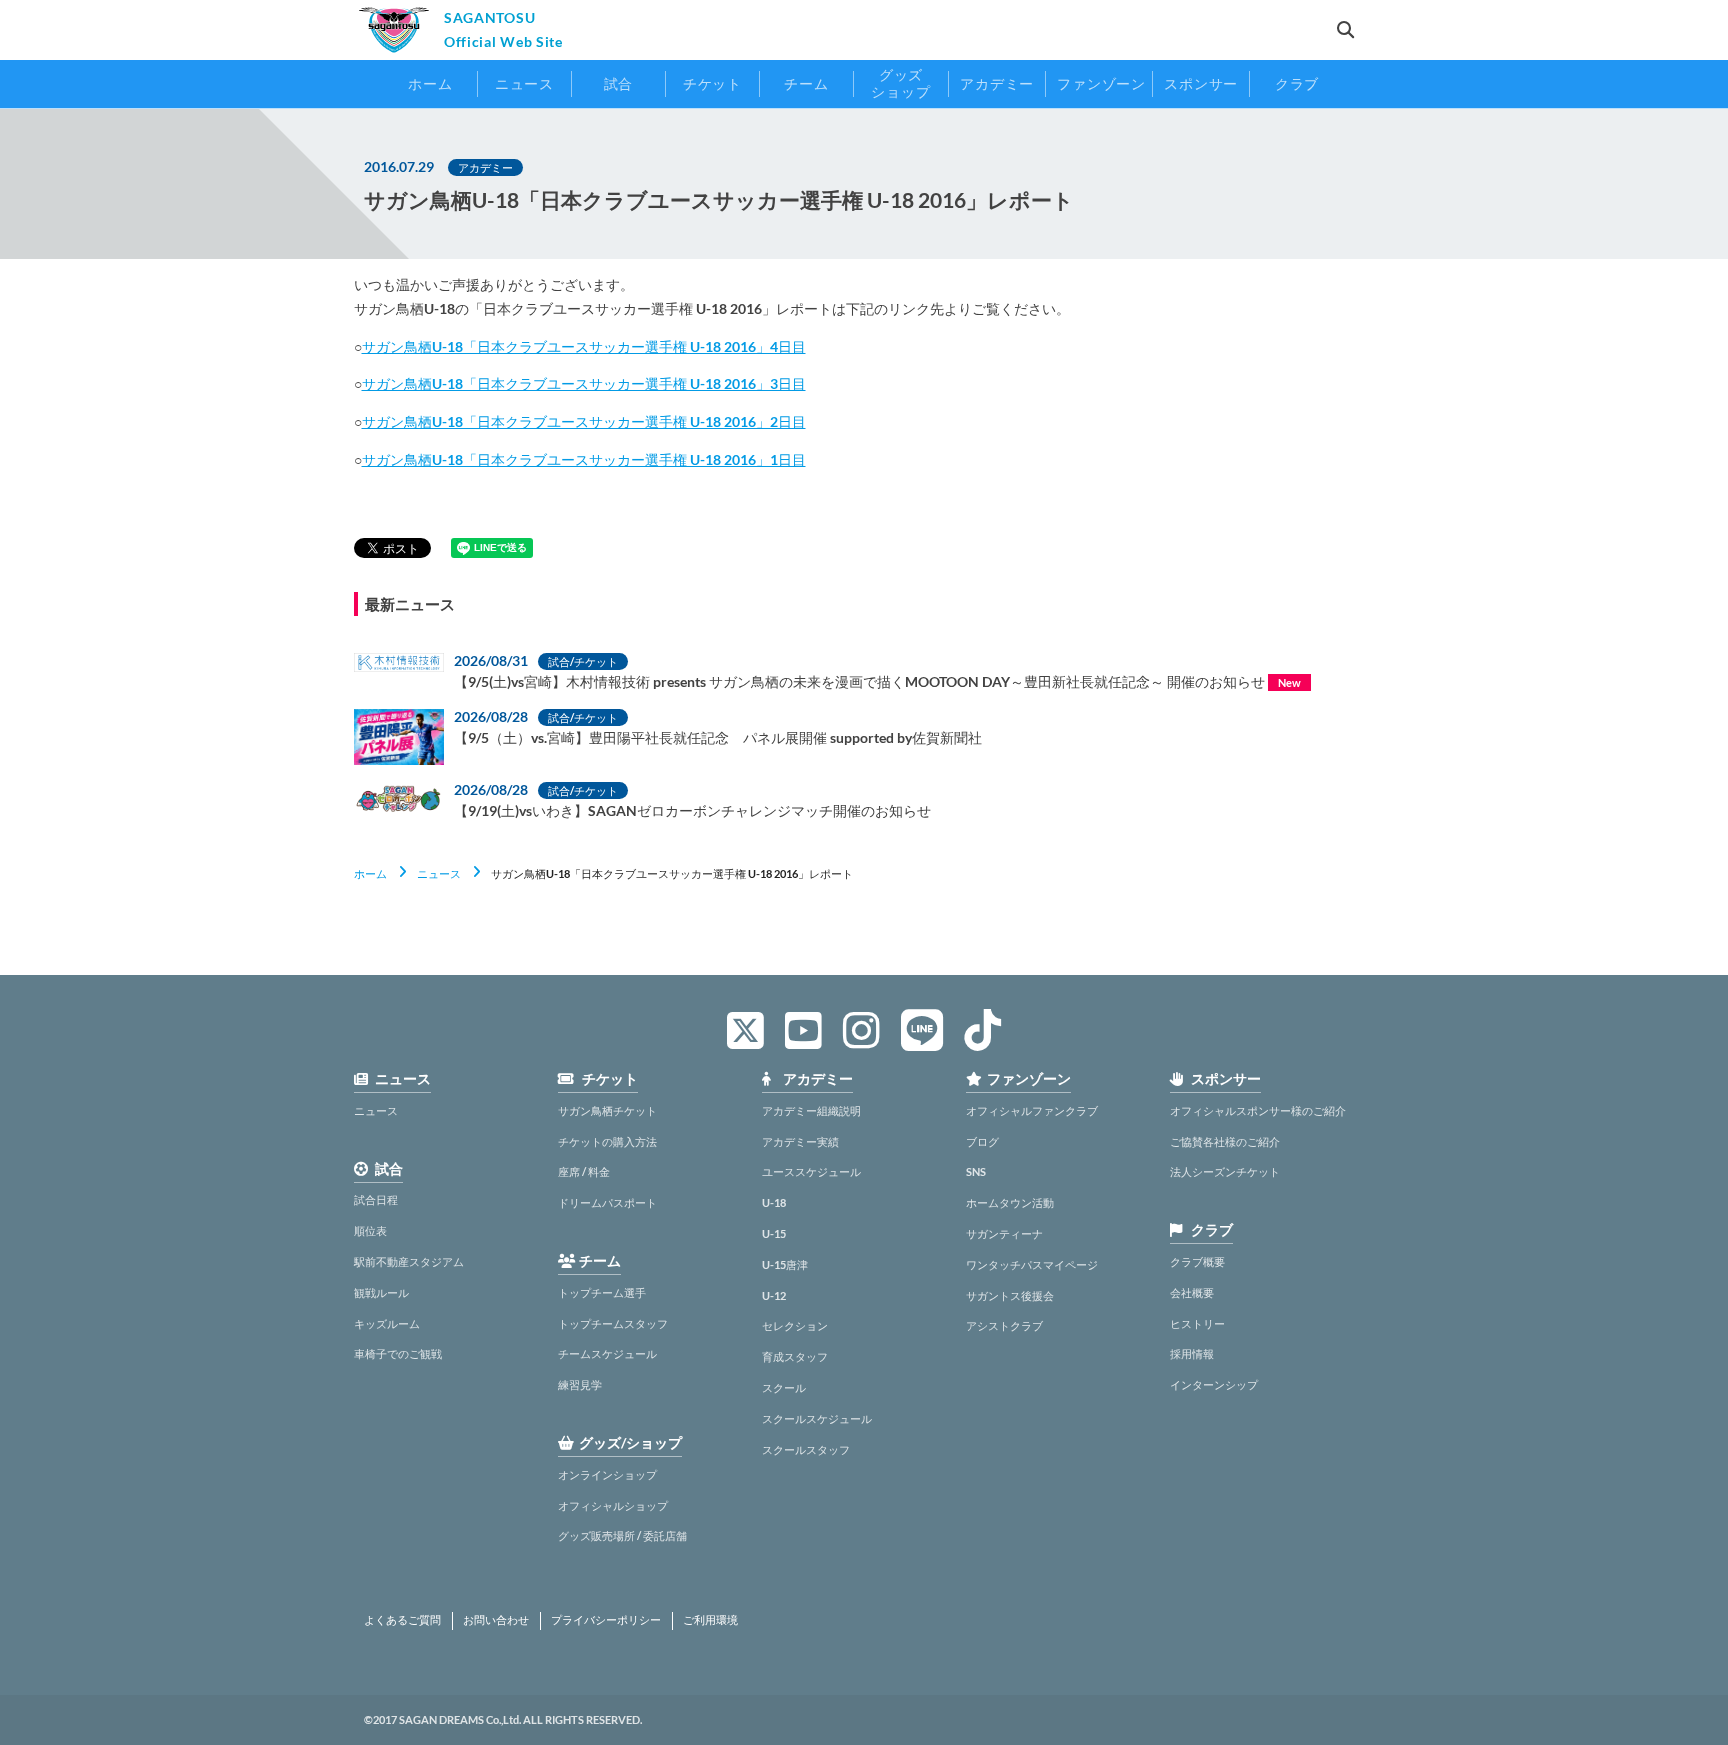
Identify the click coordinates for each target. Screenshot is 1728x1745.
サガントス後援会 (1010, 1295)
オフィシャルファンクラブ (1032, 1110)
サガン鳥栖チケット (607, 1110)
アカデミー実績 (800, 1141)
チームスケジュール (607, 1353)
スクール (784, 1387)
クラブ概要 (1197, 1261)
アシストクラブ (1004, 1325)
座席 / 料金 (584, 1171)
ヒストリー (1197, 1323)
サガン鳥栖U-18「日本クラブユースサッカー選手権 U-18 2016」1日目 (584, 459)
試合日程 (376, 1199)
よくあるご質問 (402, 1620)
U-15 (774, 1233)
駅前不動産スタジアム (409, 1261)
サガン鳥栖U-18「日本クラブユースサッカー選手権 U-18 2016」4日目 (584, 346)
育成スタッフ (795, 1356)
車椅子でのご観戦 (398, 1353)
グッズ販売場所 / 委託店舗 (622, 1535)
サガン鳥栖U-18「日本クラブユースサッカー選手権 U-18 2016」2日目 (584, 421)
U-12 (774, 1295)
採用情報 (1192, 1353)
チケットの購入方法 (607, 1141)
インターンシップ (1214, 1384)
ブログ (982, 1141)
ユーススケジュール (811, 1171)
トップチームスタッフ (613, 1323)
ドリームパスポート (607, 1202)
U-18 (774, 1202)
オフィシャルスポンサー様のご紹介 (1258, 1110)
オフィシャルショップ (613, 1505)
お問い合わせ (496, 1620)
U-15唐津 (785, 1264)
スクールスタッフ (806, 1449)
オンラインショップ (607, 1474)
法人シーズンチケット (1225, 1171)
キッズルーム (387, 1323)
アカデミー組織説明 (811, 1110)
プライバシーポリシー (606, 1620)
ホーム (370, 873)
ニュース (439, 873)
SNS (976, 1171)
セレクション (795, 1325)
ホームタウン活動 (1010, 1202)
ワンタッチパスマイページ (1032, 1264)
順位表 (370, 1230)
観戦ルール (381, 1292)
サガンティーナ (1004, 1233)
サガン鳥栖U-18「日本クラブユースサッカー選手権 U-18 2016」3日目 (584, 383)
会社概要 (1192, 1292)
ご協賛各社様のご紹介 (1225, 1141)
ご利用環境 (710, 1620)
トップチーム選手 (602, 1292)
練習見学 (580, 1384)
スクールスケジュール (817, 1418)
